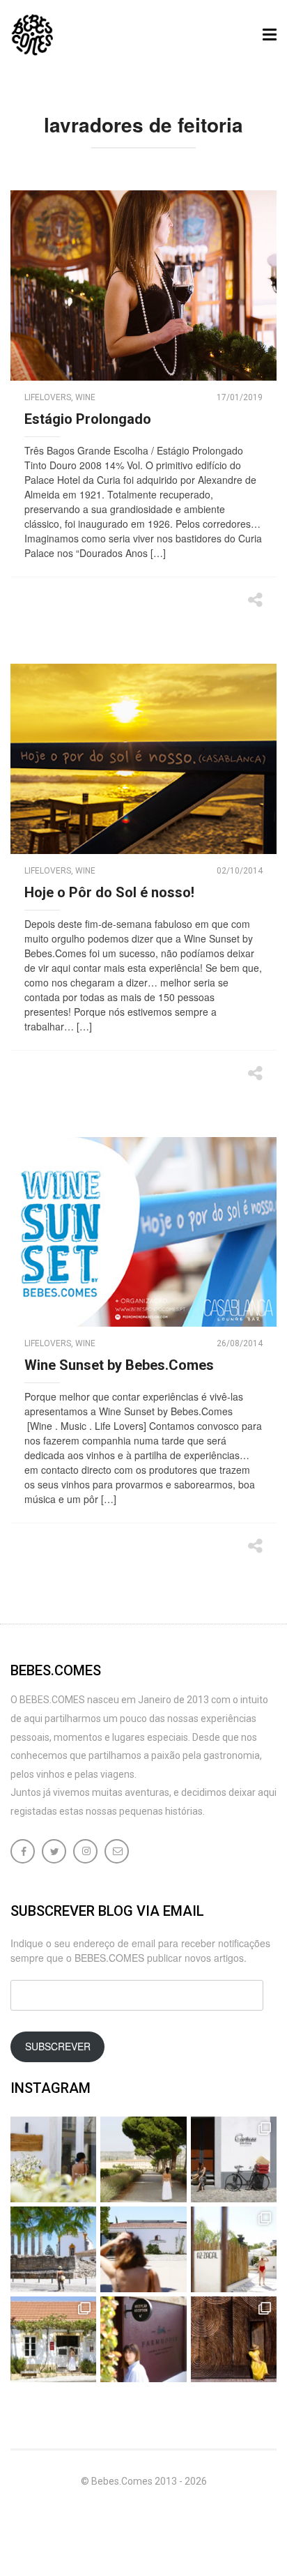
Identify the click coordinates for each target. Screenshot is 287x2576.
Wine (85, 397)
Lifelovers (48, 397)
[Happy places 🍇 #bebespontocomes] (143, 2249)
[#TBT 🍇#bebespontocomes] (143, 2159)
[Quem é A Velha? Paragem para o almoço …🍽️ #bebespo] (53, 2339)
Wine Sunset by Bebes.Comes (119, 1365)
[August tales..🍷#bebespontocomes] (234, 2159)
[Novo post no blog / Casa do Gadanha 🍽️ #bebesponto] (53, 2159)
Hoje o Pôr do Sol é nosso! (109, 892)
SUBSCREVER (58, 2046)
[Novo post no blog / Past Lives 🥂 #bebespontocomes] (143, 2339)
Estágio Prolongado (88, 419)
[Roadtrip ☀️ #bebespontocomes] (53, 2249)
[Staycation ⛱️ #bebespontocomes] (234, 2249)
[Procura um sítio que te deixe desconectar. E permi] (234, 2339)
